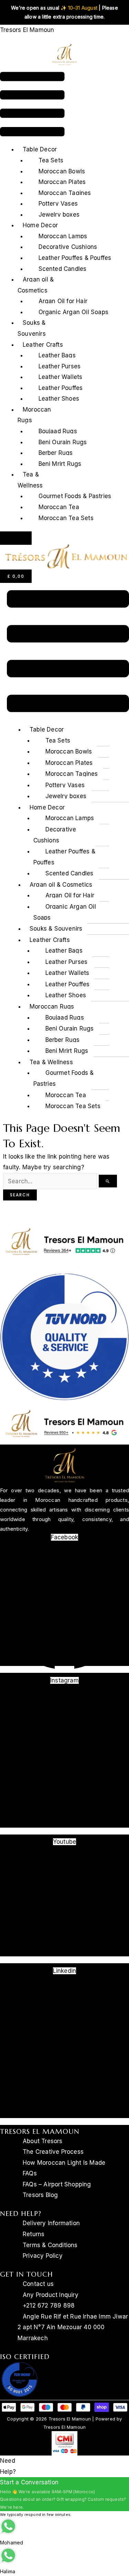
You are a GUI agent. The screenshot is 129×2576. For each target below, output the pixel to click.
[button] (32, 106)
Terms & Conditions (50, 2245)
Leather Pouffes (61, 388)
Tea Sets (51, 160)
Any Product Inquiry (51, 2295)
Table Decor (40, 149)
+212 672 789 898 (49, 2305)
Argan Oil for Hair (63, 301)
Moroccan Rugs (34, 415)
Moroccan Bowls (62, 171)
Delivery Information (51, 2223)
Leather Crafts (43, 345)
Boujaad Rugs (58, 431)
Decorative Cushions (68, 247)
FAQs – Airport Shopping (57, 2184)
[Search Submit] (108, 1181)
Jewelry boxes (59, 215)
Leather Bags (57, 355)
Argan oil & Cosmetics (36, 285)
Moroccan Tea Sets (66, 518)
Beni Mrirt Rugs (60, 464)
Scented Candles (63, 269)
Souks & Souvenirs (32, 328)
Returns (34, 2234)
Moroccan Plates (62, 182)
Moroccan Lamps (63, 236)
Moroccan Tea (59, 507)
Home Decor (40, 225)
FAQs (30, 2173)
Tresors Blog (40, 2195)
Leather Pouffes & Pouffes (75, 258)
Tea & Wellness (30, 480)
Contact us (38, 2284)
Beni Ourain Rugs (63, 442)
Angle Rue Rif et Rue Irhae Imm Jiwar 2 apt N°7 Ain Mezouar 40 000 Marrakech (73, 2327)
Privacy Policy (43, 2256)
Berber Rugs (56, 453)
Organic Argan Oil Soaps (74, 312)
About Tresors (43, 2141)
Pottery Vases (58, 204)
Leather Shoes (59, 399)
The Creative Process (53, 2152)
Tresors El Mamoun (27, 30)
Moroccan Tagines (65, 193)
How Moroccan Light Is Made (64, 2163)
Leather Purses (60, 366)
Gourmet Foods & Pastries (75, 496)
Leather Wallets (61, 377)
